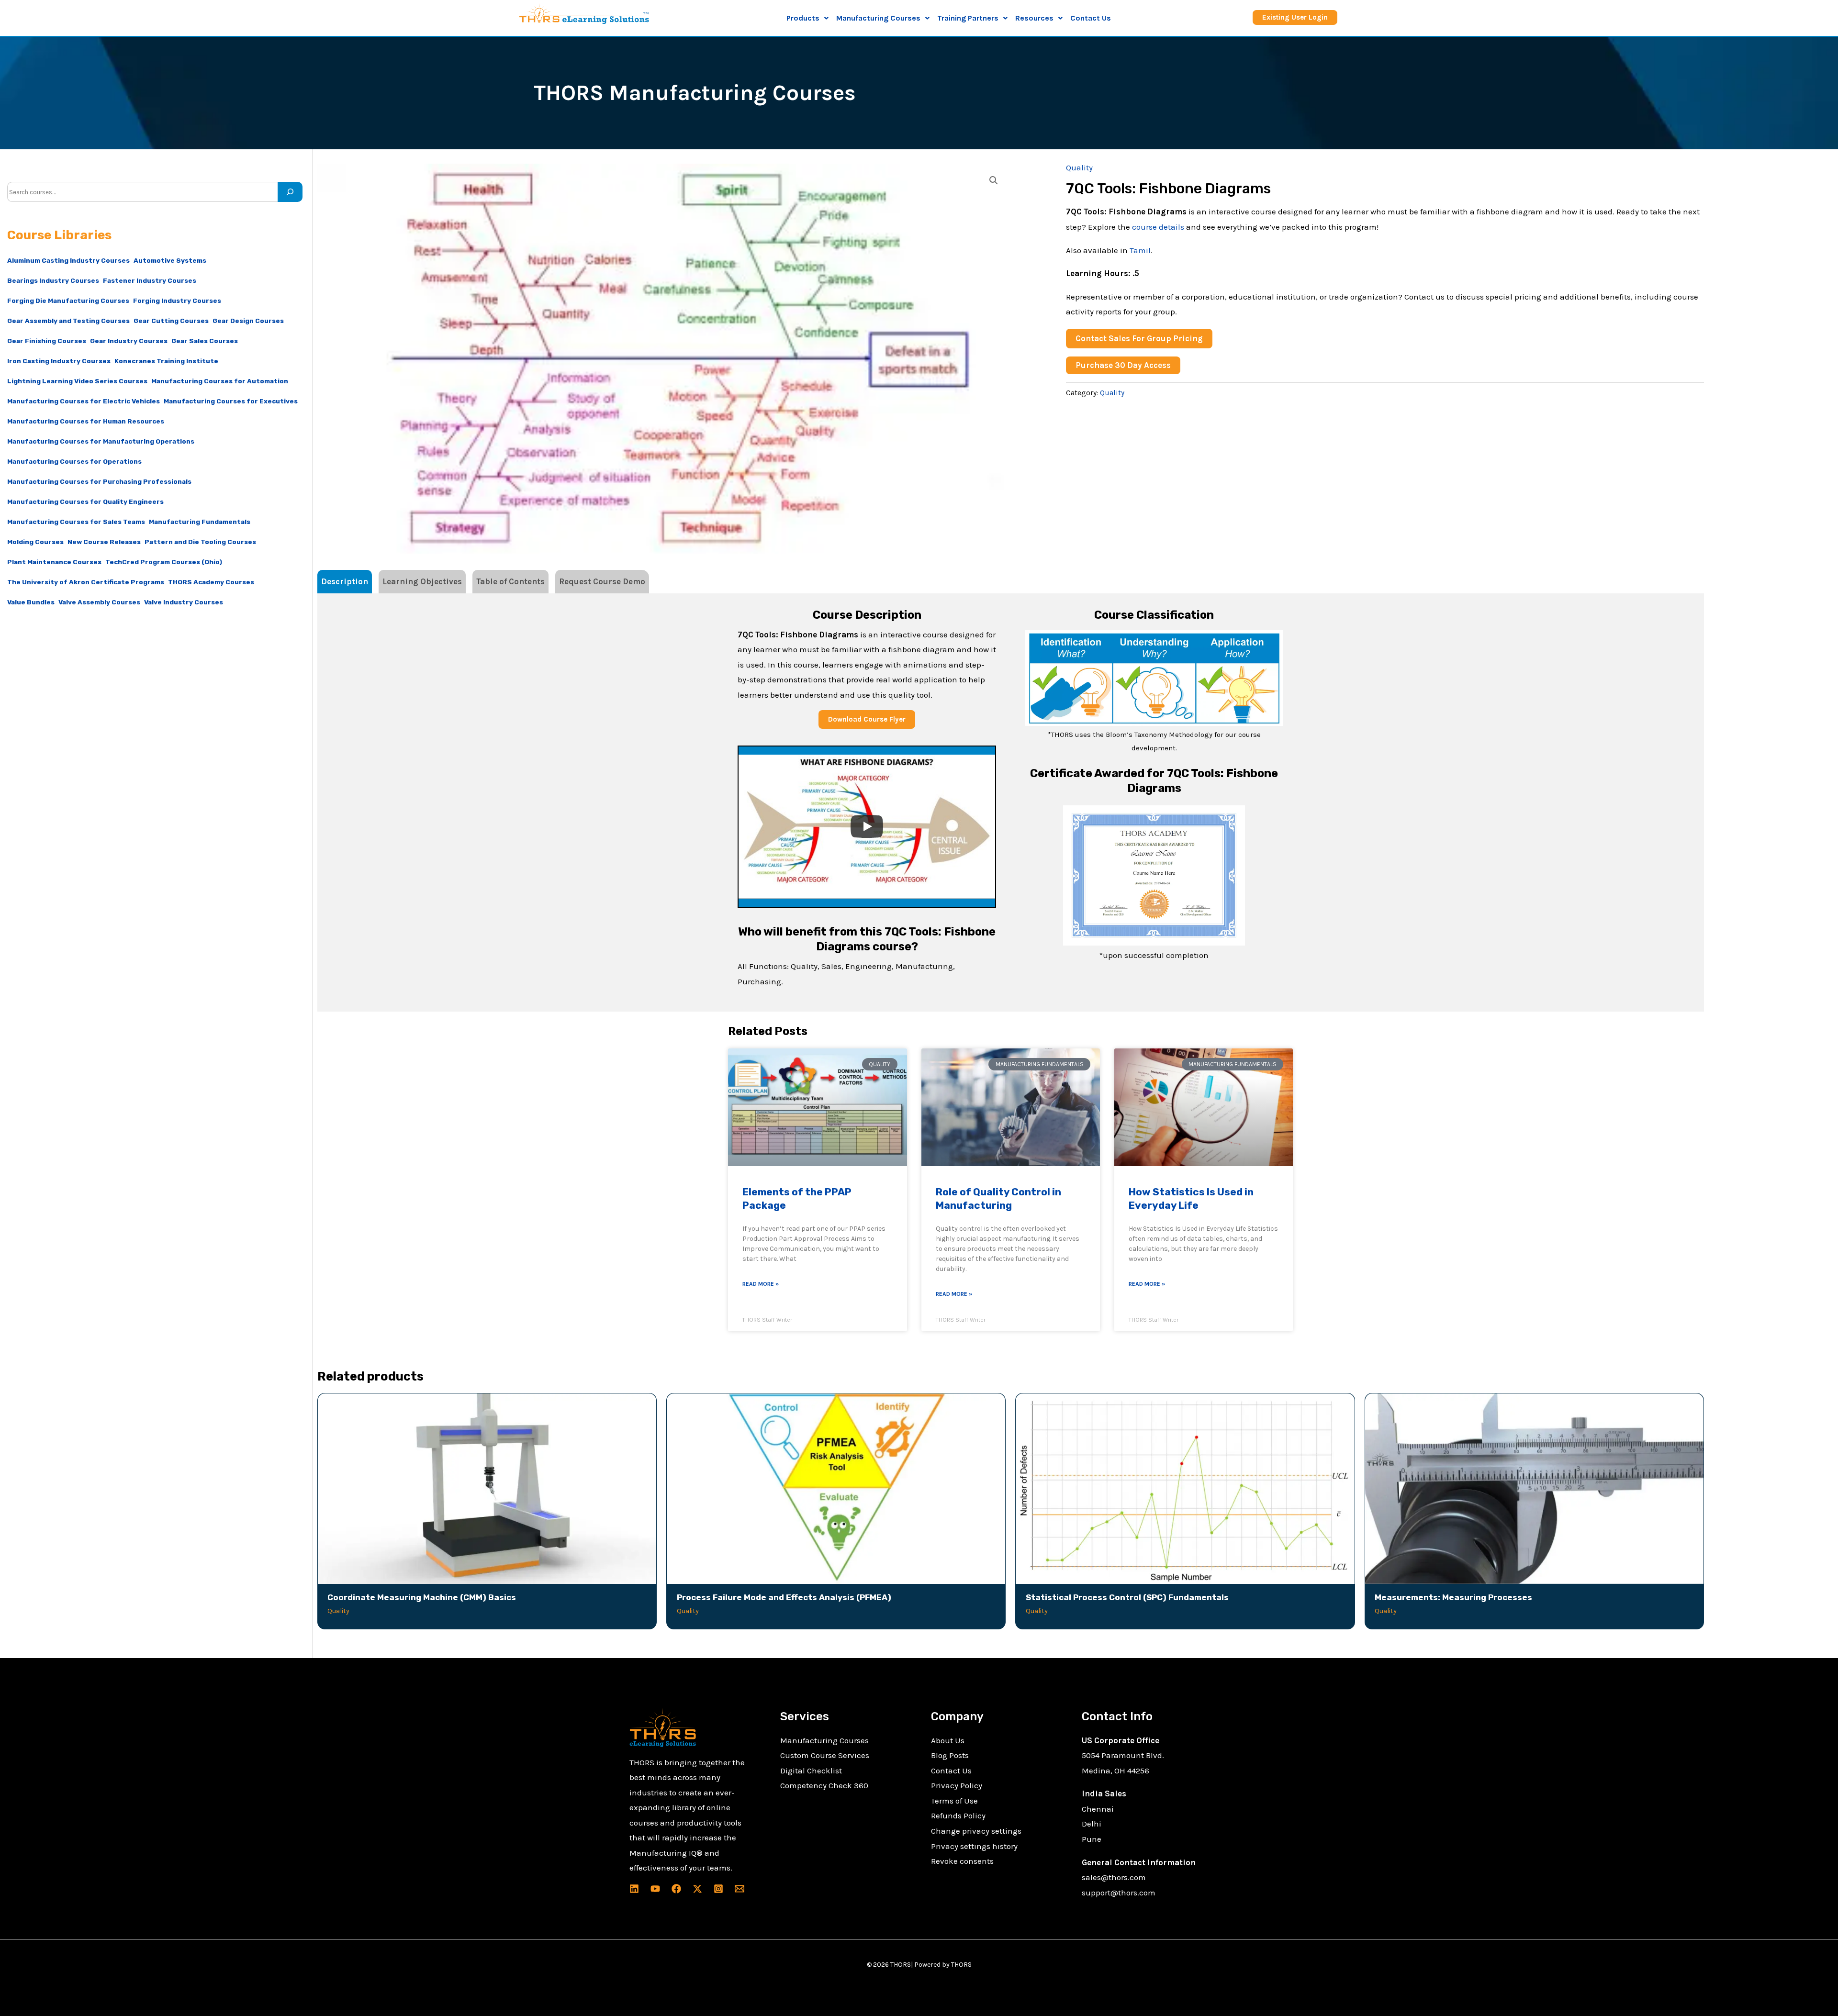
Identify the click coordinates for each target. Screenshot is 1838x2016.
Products (803, 18)
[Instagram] (718, 1889)
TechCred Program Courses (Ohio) (164, 562)
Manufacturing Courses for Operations (74, 461)
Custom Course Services (825, 1755)
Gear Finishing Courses (47, 341)
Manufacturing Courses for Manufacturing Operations (101, 441)
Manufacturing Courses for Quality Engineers (85, 501)
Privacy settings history (974, 1846)
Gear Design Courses (248, 321)
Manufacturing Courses (824, 1740)
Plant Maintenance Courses (54, 562)
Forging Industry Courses (177, 301)
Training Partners (968, 18)
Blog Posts (950, 1755)
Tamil (1140, 250)
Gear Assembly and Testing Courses (68, 321)
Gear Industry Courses (129, 341)
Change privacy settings (976, 1831)
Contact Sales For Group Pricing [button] (1139, 338)
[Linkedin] (634, 1889)
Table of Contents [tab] (510, 581)
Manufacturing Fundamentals (200, 522)
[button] (807, 18)
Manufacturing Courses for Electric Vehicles (84, 401)
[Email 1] (740, 1889)
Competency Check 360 (824, 1785)
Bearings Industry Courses (53, 280)
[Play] (867, 826)
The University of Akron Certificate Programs (86, 582)
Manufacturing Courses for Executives (231, 401)
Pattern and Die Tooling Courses (200, 542)
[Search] (290, 192)
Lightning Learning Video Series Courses (77, 381)
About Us (948, 1740)
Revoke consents (962, 1861)
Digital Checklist (811, 1771)
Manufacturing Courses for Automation (220, 381)
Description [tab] (345, 581)
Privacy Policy (957, 1785)
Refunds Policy (958, 1816)
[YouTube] (655, 1889)
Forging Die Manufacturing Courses (68, 301)
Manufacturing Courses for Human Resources (86, 421)
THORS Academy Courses (211, 582)
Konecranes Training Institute (166, 361)
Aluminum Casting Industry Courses (68, 260)
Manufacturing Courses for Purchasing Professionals (99, 481)
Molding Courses (35, 542)
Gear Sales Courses (205, 341)
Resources (1034, 18)
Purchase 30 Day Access (1123, 365)
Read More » (761, 1284)
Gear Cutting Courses (171, 321)
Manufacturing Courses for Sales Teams (76, 522)
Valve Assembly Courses (99, 602)
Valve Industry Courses (184, 602)
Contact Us (1091, 18)
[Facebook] (676, 1889)
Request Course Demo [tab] (602, 581)
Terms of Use (954, 1801)
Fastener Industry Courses (150, 280)
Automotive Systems (170, 260)
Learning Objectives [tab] (422, 581)
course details (1158, 227)
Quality (1079, 167)
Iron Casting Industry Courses (59, 361)
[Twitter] (697, 1889)
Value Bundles (31, 602)
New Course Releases (104, 542)
